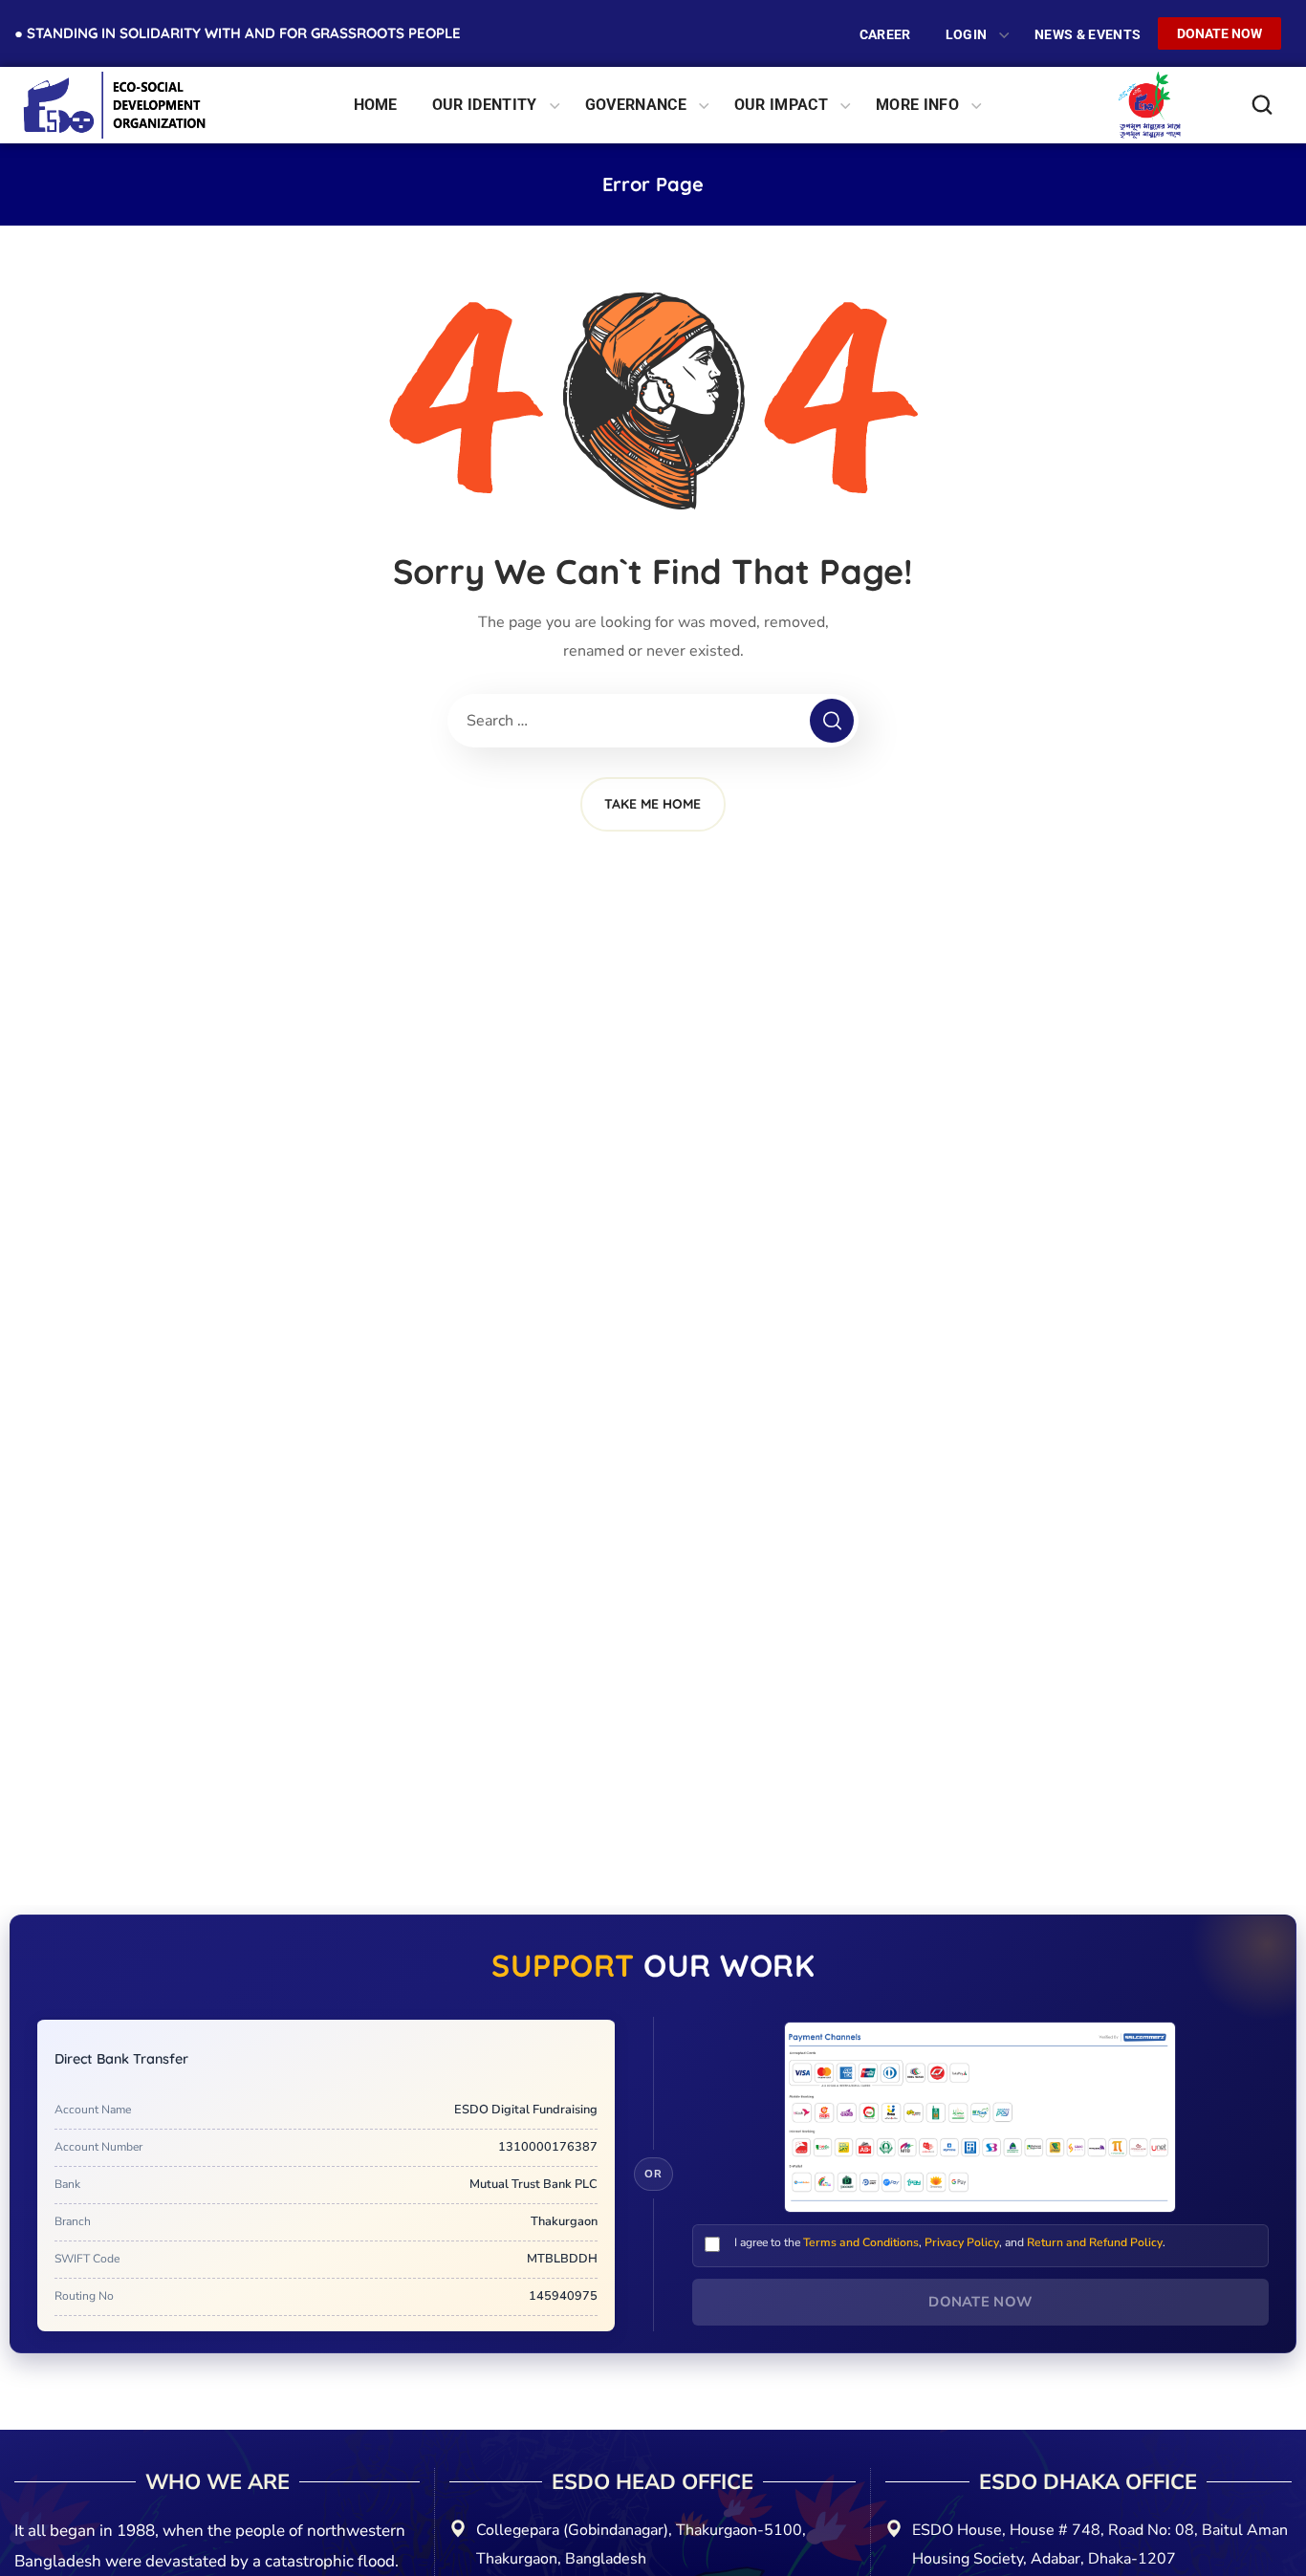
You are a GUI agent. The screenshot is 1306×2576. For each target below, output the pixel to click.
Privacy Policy (962, 2242)
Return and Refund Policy (1095, 2242)
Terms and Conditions (861, 2242)
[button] (1265, 105)
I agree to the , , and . (950, 2242)
